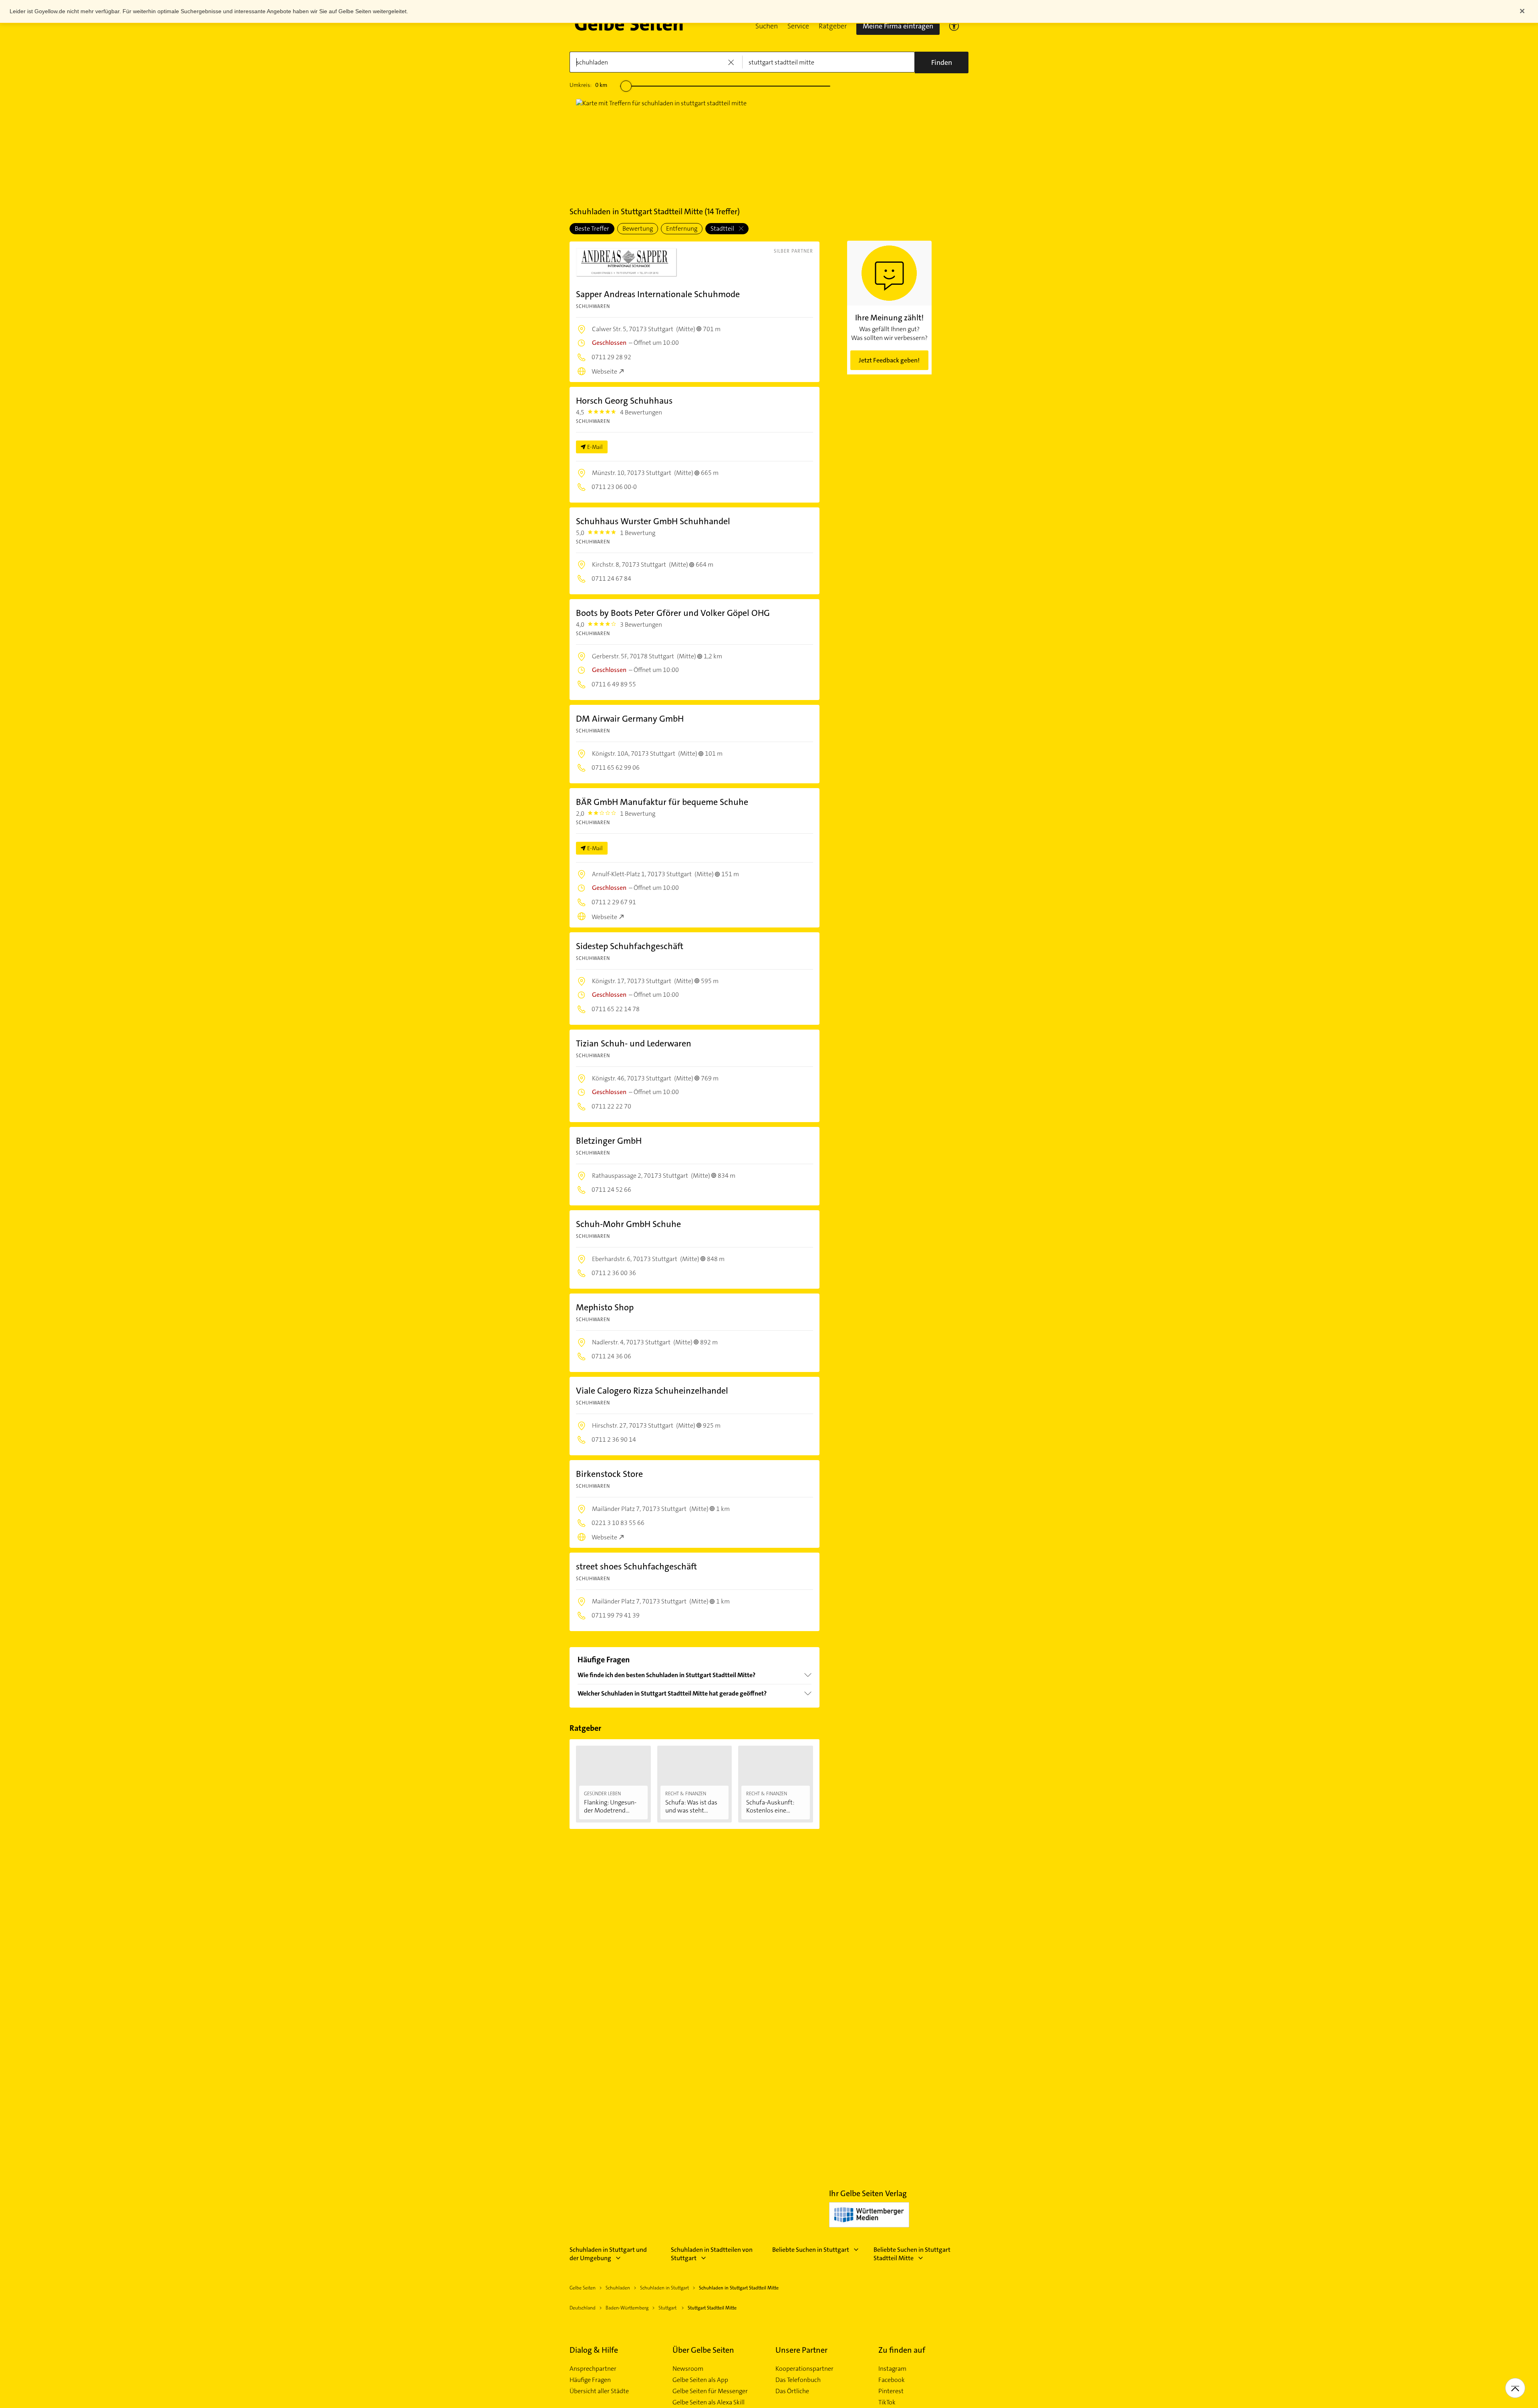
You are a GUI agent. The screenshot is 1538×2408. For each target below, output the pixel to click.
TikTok (887, 2402)
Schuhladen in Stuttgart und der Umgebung (608, 2254)
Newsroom (688, 2369)
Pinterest (891, 2391)
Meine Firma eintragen (898, 26)
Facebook (892, 2380)
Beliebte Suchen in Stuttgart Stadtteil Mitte (912, 2254)
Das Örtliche (792, 2391)
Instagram (892, 2369)
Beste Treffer (592, 228)
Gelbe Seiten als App (700, 2380)
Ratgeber (833, 26)
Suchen (767, 26)
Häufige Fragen (590, 2380)
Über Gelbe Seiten (703, 2350)
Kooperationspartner (804, 2369)
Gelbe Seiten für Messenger (710, 2391)
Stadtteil (723, 228)
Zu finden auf (902, 2350)
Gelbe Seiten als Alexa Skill (709, 2402)
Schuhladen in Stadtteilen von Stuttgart (712, 2254)
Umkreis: (588, 85)
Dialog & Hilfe (594, 2350)
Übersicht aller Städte (599, 2391)
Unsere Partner (801, 2350)
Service (798, 26)
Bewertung (638, 228)
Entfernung (682, 228)
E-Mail (595, 447)
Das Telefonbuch (798, 2380)
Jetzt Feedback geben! (889, 360)
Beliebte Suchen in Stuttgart (811, 2250)
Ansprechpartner (593, 2369)
